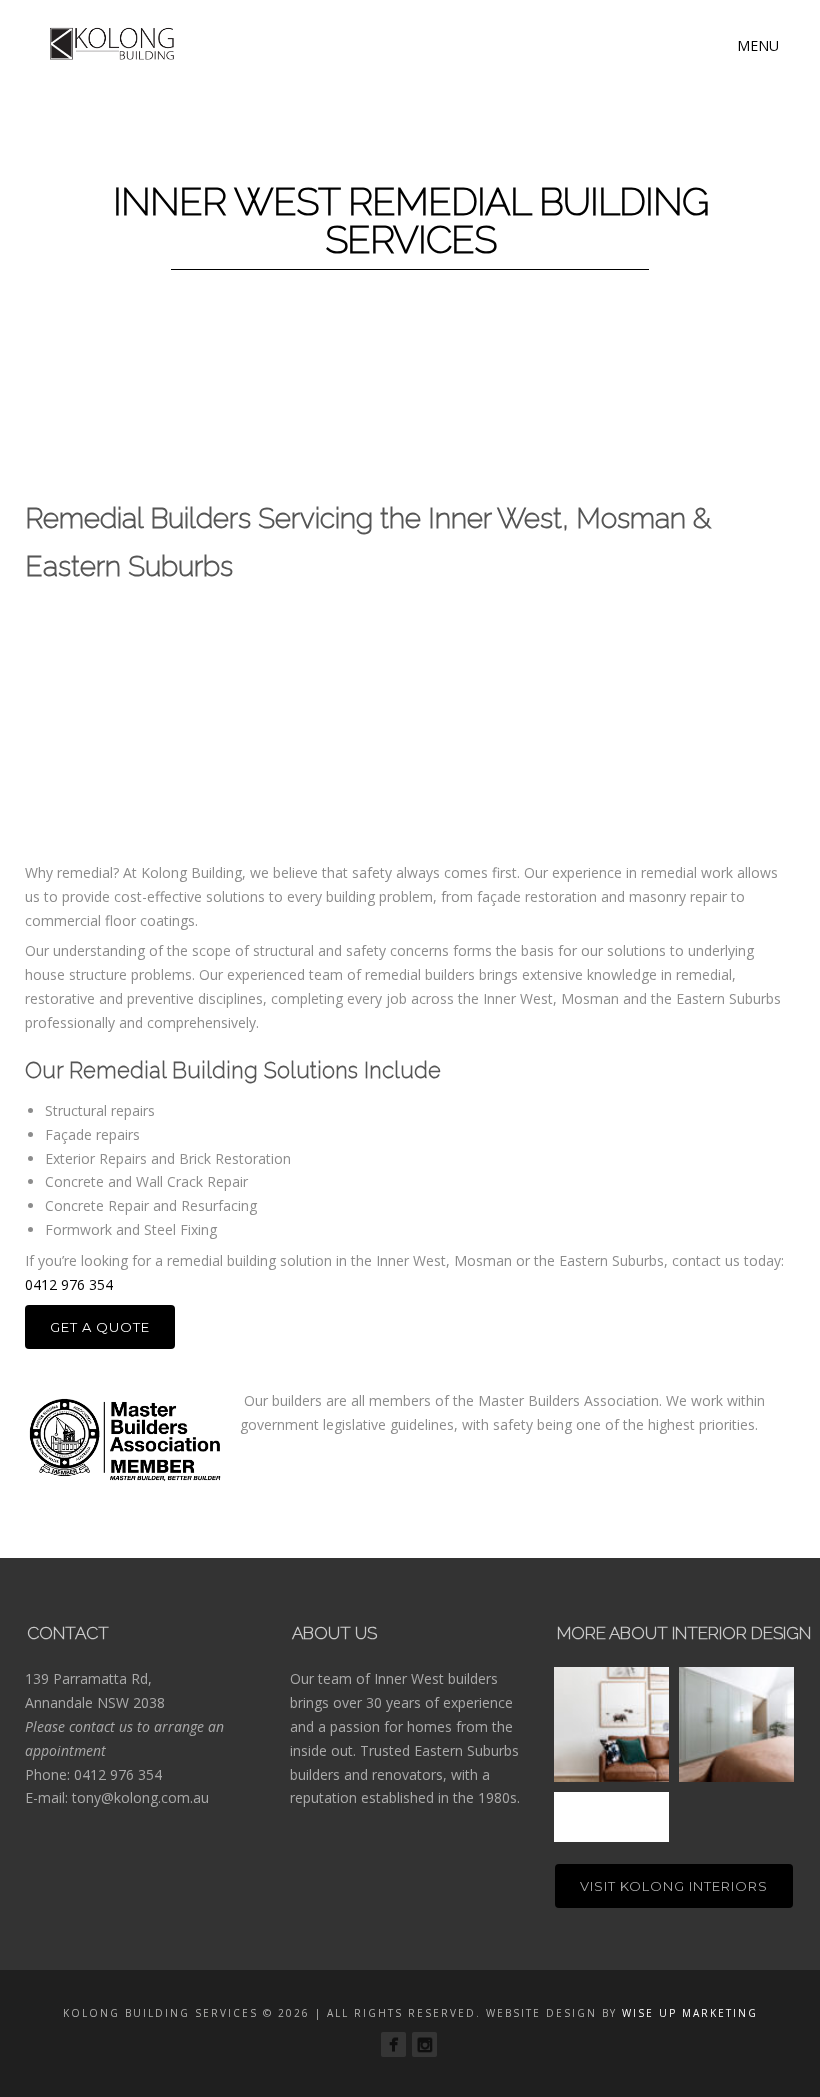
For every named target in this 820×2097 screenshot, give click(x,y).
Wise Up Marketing (690, 2013)
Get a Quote (100, 1327)
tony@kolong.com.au (140, 1797)
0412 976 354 (69, 1284)
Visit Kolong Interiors (674, 1886)
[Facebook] (393, 2044)
